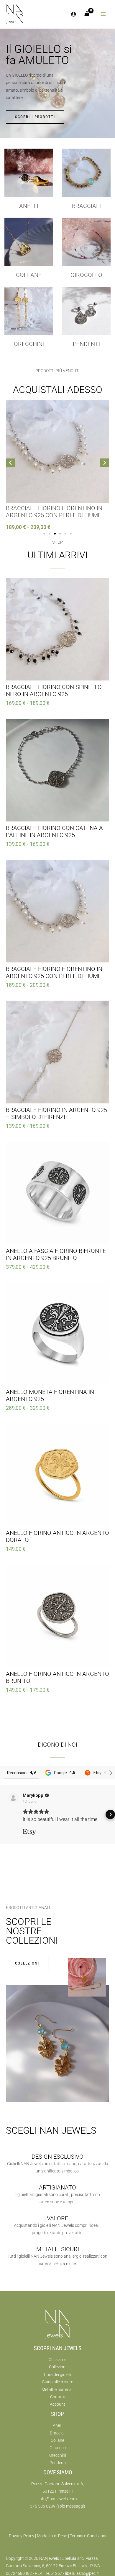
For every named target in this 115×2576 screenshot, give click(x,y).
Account (57, 2404)
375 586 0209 (43, 2506)
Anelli (29, 206)
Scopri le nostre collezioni (32, 1931)
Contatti (58, 2397)
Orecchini (29, 344)
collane (29, 275)
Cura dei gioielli (57, 2375)
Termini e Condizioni (88, 2536)
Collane (57, 2440)
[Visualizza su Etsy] (13, 1798)
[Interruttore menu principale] (103, 14)
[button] (10, 463)
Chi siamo (58, 2360)
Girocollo (58, 2448)
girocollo (86, 275)
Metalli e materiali (57, 2390)
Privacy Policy (22, 2536)
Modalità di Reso (52, 2536)
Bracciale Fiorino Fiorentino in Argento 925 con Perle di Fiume (54, 512)
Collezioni (58, 2367)
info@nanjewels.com (58, 2499)
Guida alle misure (57, 2382)
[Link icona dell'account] (73, 14)
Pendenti (86, 344)
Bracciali (86, 206)
